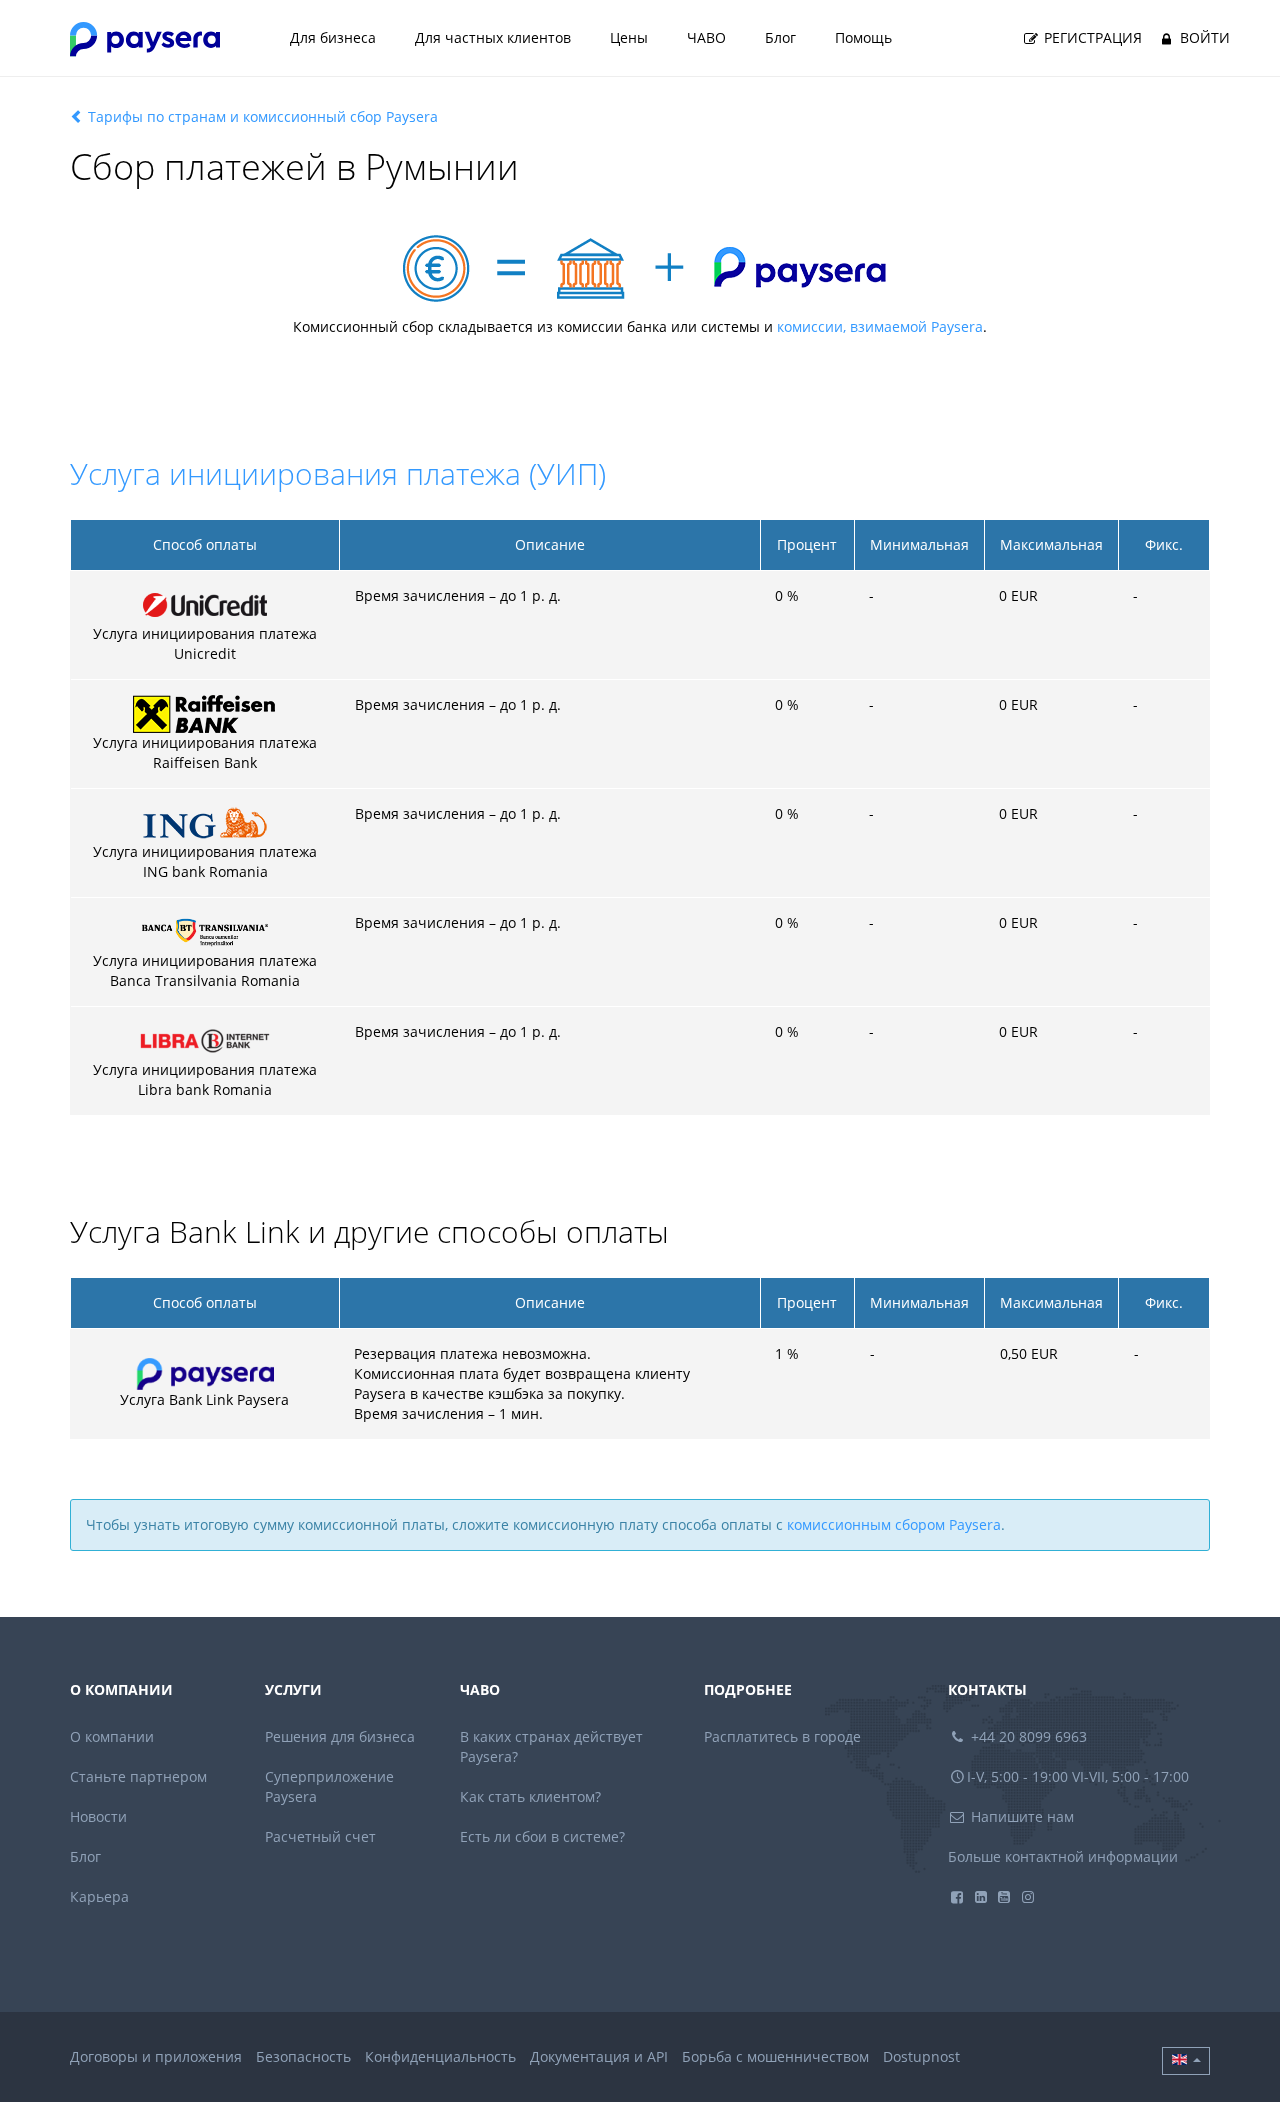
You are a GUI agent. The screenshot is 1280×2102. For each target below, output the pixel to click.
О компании (112, 1736)
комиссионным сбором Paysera (894, 1524)
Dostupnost (921, 2056)
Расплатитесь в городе (782, 1736)
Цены (629, 37)
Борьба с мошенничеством (775, 2056)
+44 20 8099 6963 (1027, 1736)
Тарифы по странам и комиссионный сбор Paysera (261, 116)
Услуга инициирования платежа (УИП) (338, 473)
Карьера (99, 1896)
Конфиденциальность (440, 2056)
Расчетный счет (320, 1836)
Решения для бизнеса (340, 1736)
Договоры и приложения (156, 2056)
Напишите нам (1020, 1816)
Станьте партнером (138, 1776)
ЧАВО (706, 37)
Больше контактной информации (1063, 1856)
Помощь (863, 37)
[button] (1186, 2061)
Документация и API (599, 2056)
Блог (780, 37)
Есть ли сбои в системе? (542, 1836)
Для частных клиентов (493, 37)
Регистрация (1091, 37)
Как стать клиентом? (530, 1796)
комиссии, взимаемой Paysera (880, 326)
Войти (1203, 37)
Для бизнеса (333, 37)
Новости (98, 1816)
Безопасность (303, 2056)
